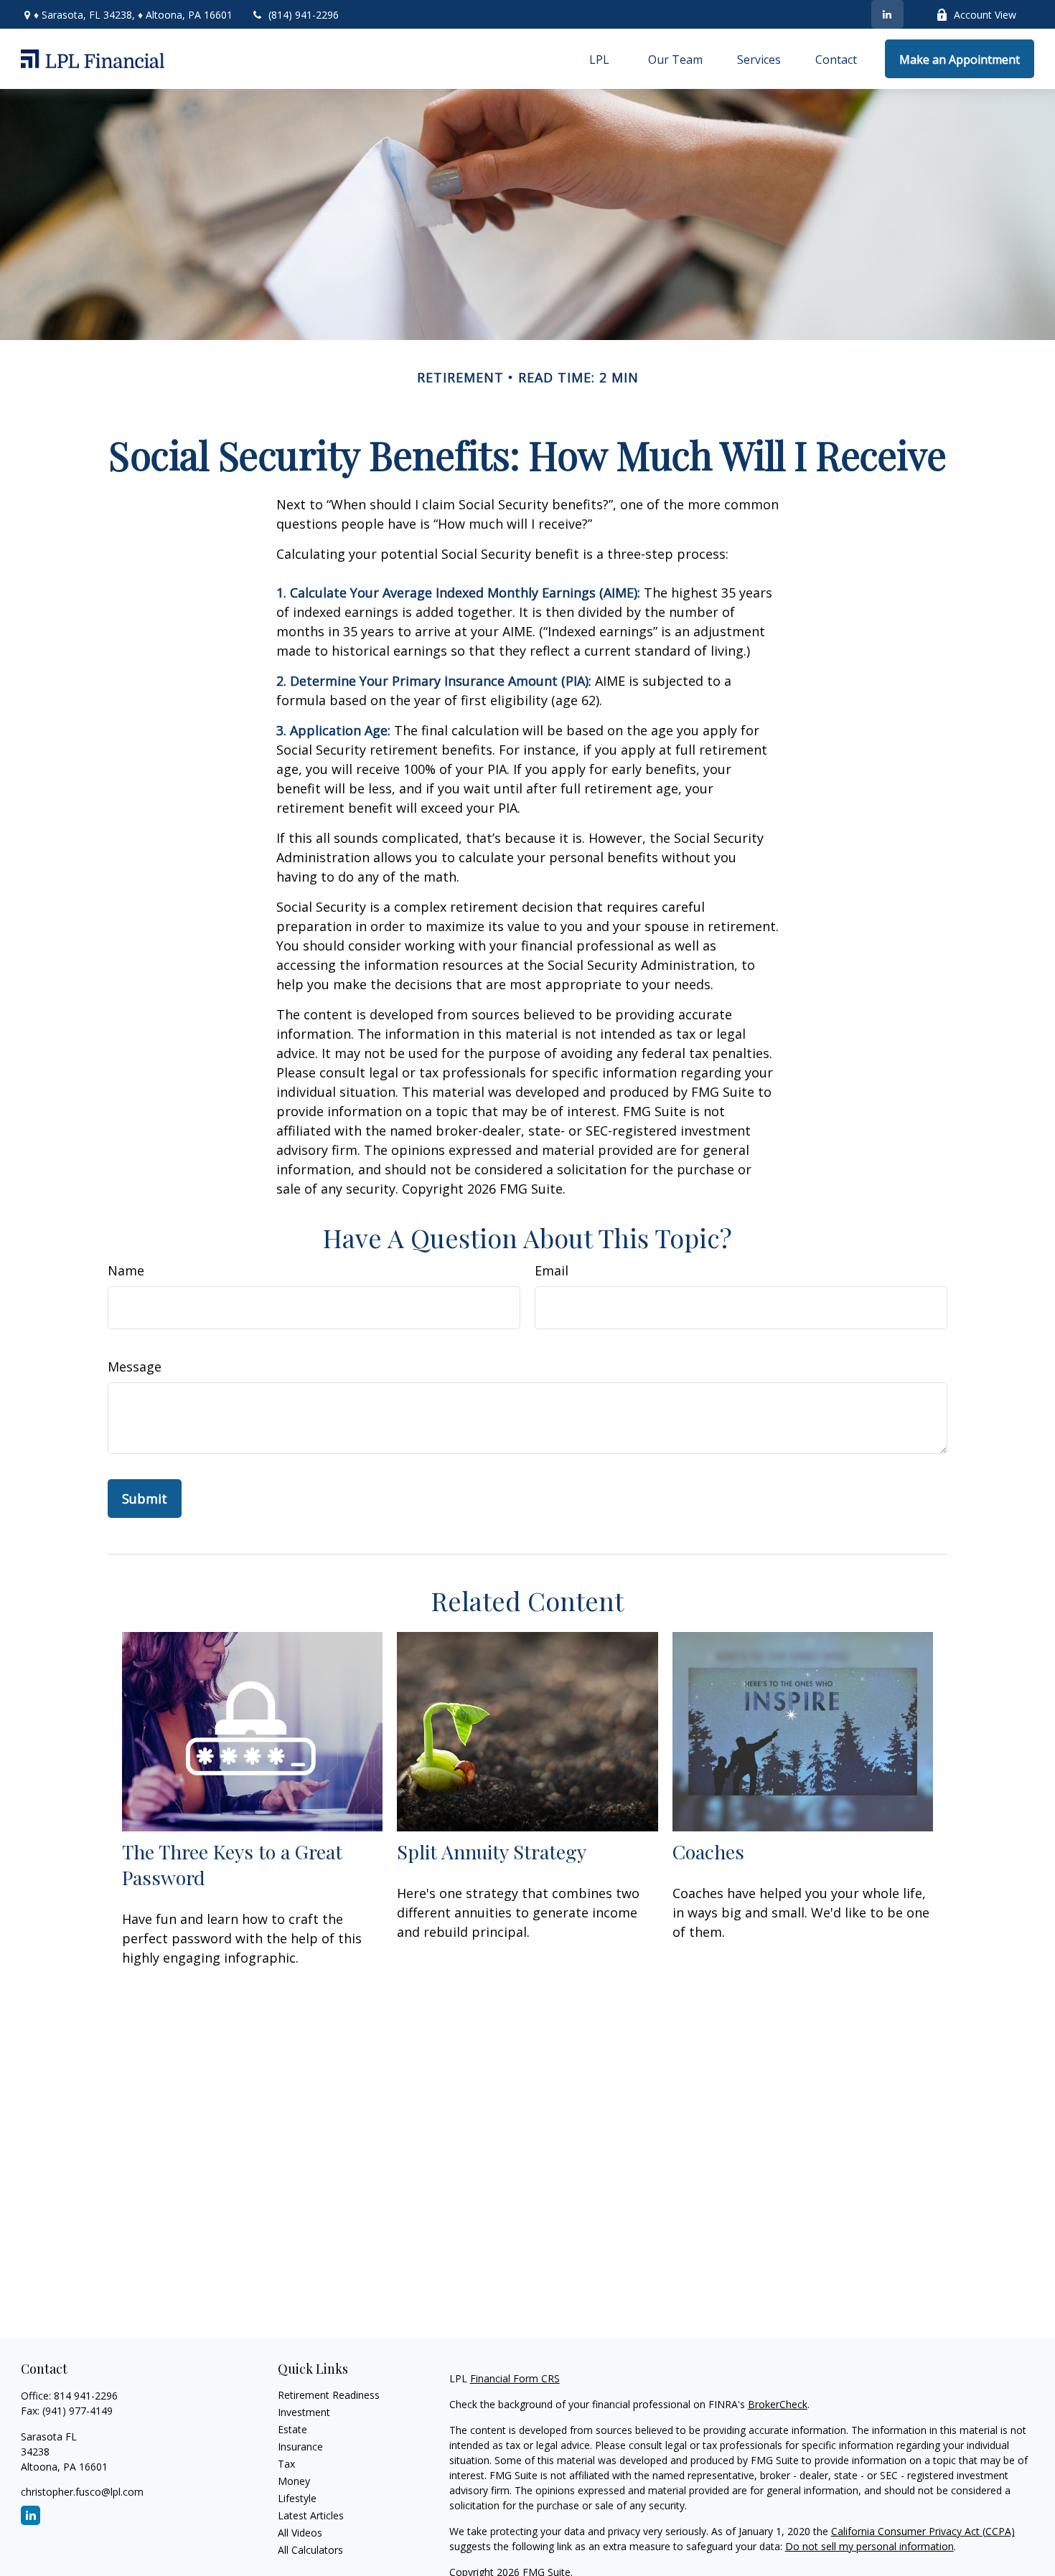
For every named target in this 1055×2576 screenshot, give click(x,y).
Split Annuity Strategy (492, 1851)
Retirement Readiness (329, 2395)
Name (126, 1270)
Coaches (708, 1851)
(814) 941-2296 (304, 15)
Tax (286, 2464)
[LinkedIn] (887, 14)
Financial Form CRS (515, 2378)
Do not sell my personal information (869, 2546)
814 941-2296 (86, 2396)
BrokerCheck (778, 2404)
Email (552, 1270)
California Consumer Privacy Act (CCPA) (923, 2531)
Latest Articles (311, 2515)
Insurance (300, 2447)
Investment (304, 2412)
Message (135, 1367)
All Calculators (310, 2550)
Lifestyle (297, 2498)
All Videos (300, 2533)
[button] (599, 59)
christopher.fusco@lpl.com (82, 2492)
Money (294, 2481)
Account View (985, 15)
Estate (292, 2429)
